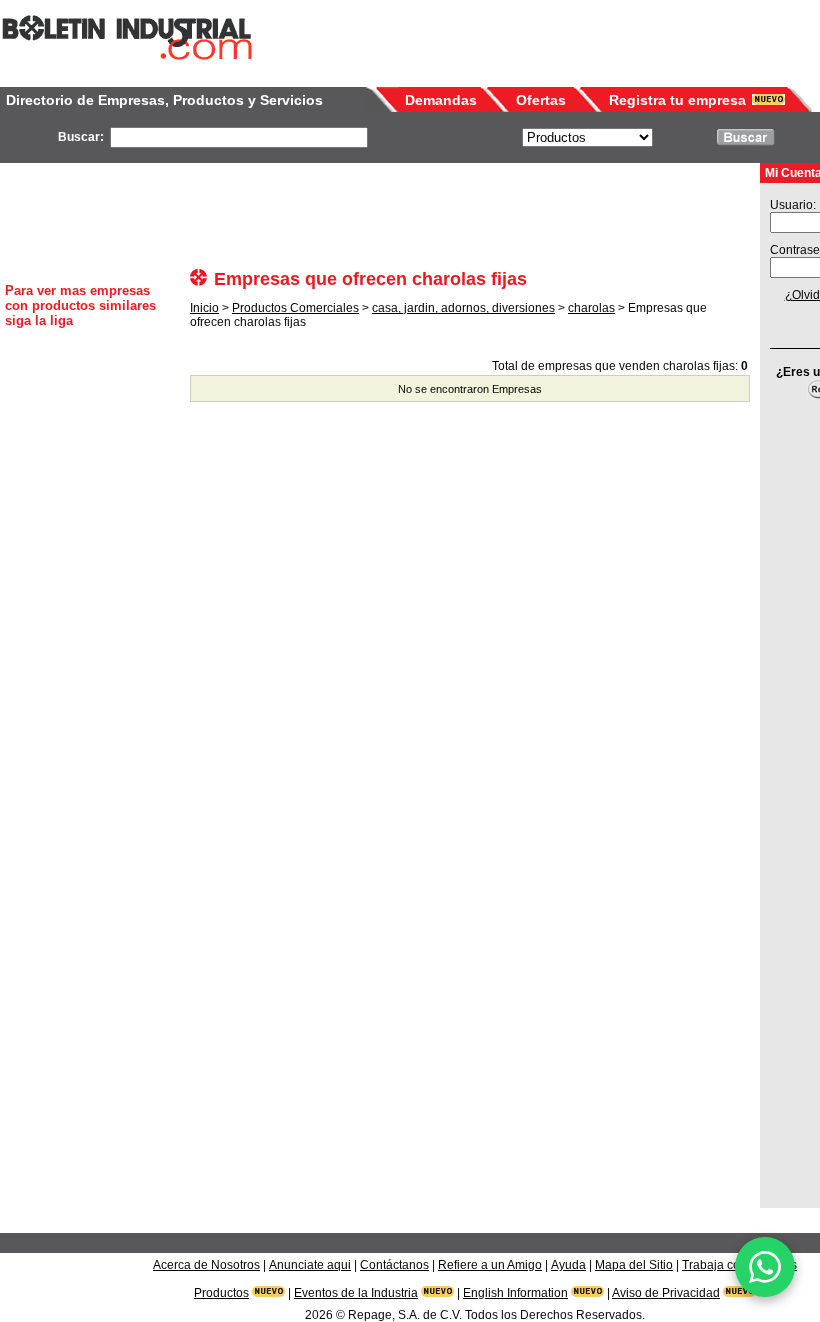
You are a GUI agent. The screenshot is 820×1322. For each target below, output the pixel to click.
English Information (515, 1293)
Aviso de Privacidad (666, 1293)
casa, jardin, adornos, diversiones (463, 308)
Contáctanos (394, 1265)
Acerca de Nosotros (206, 1265)
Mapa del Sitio (634, 1265)
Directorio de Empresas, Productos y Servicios (164, 100)
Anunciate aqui (310, 1265)
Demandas (441, 100)
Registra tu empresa (677, 100)
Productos (221, 1293)
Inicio (204, 308)
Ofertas (541, 100)
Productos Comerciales (295, 308)
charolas (591, 308)
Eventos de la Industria (356, 1293)
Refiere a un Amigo (490, 1265)
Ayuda (568, 1265)
